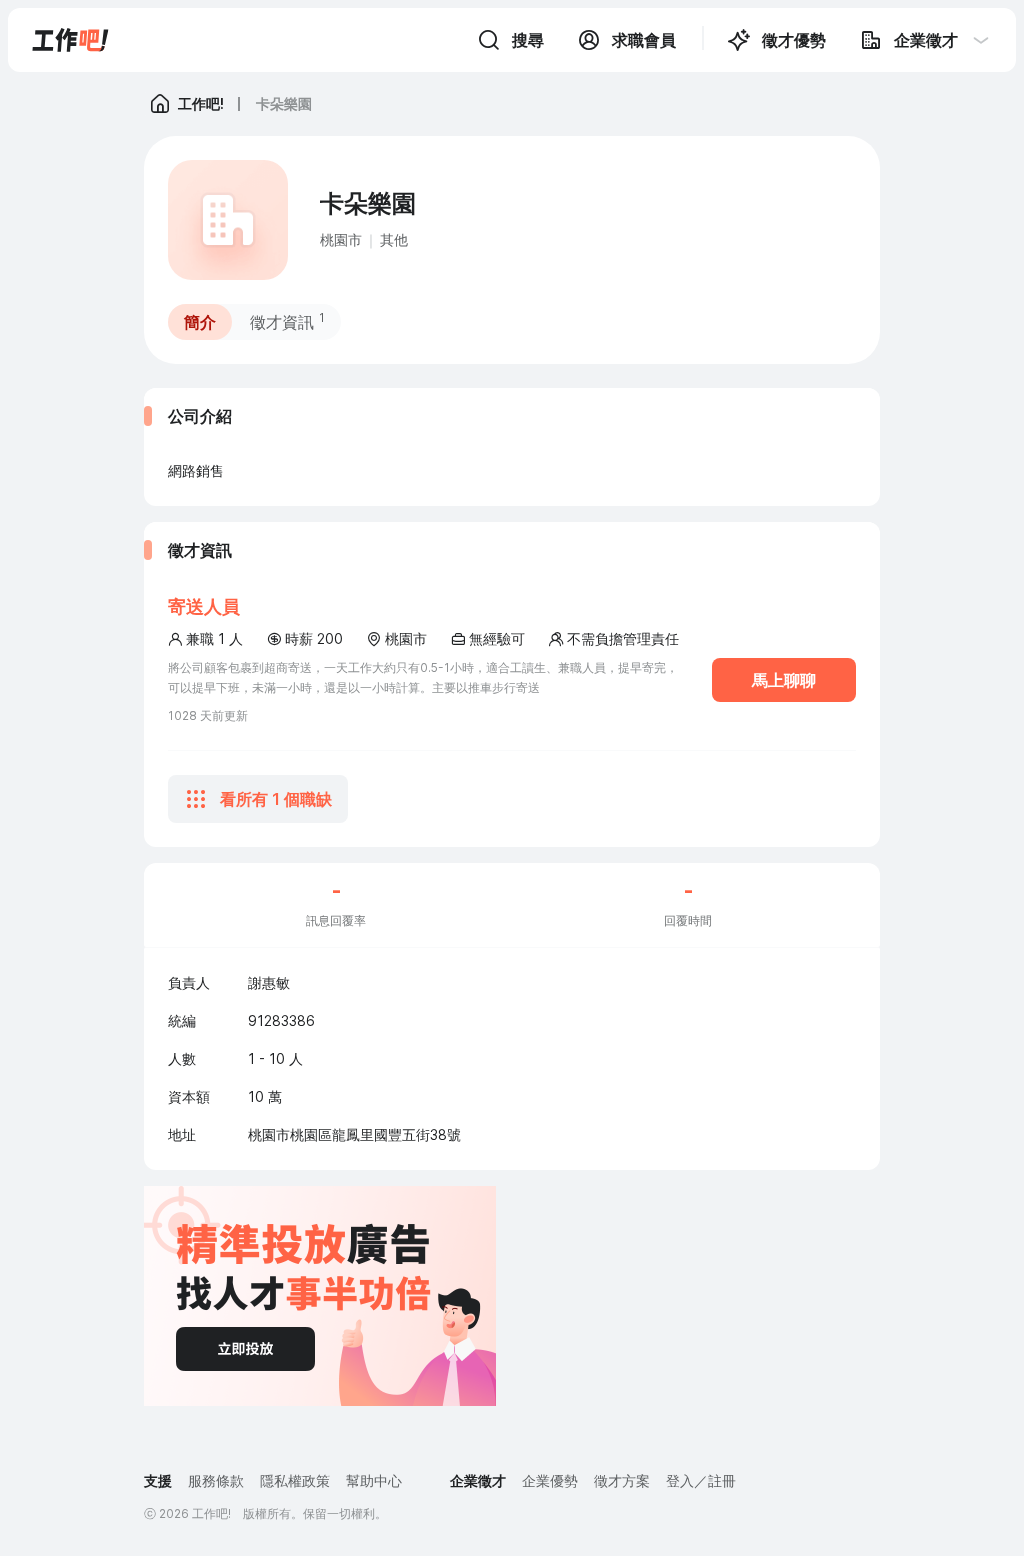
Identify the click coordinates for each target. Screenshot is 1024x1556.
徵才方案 (622, 1480)
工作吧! (201, 103)
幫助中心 (374, 1480)
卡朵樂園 (284, 103)
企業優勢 (550, 1480)
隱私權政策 (295, 1480)
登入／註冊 (701, 1480)
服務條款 (216, 1480)
